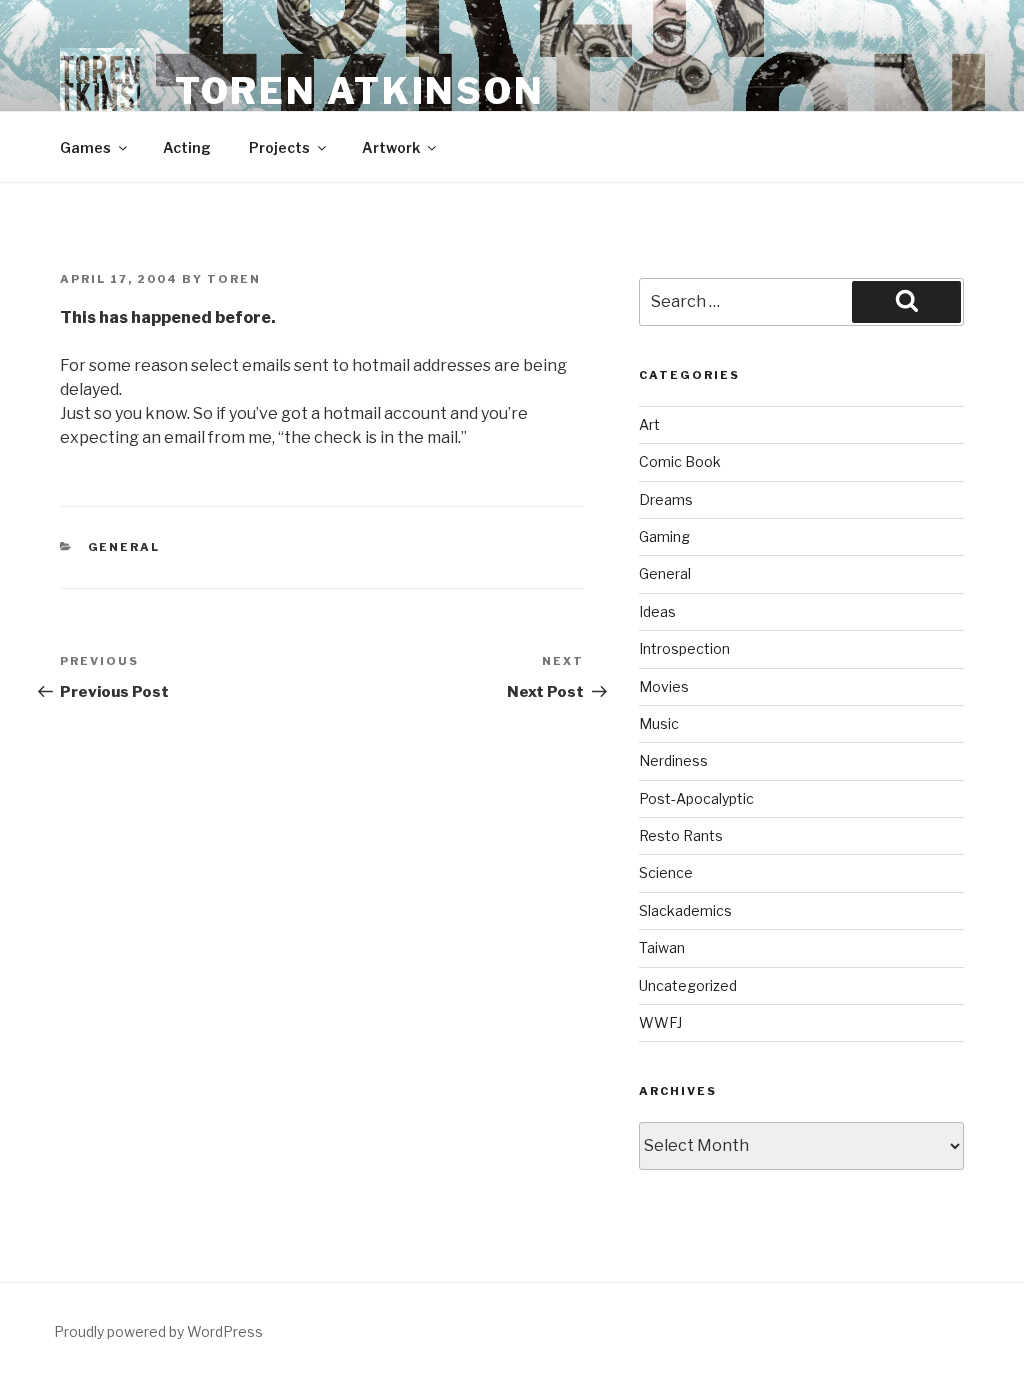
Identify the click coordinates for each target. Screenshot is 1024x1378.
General (124, 547)
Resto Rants (681, 835)
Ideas (657, 611)
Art (649, 424)
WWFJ (660, 1022)
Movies (664, 686)
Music (659, 723)
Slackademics (685, 910)
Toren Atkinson (360, 91)
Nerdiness (673, 760)
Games (85, 147)
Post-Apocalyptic (696, 798)
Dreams (666, 499)
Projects (279, 147)
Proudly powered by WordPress (158, 1331)
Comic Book (680, 461)
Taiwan (662, 947)
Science (666, 872)
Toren (234, 279)
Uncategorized (688, 985)
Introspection (684, 648)
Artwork (391, 147)
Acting (187, 147)
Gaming (664, 536)
